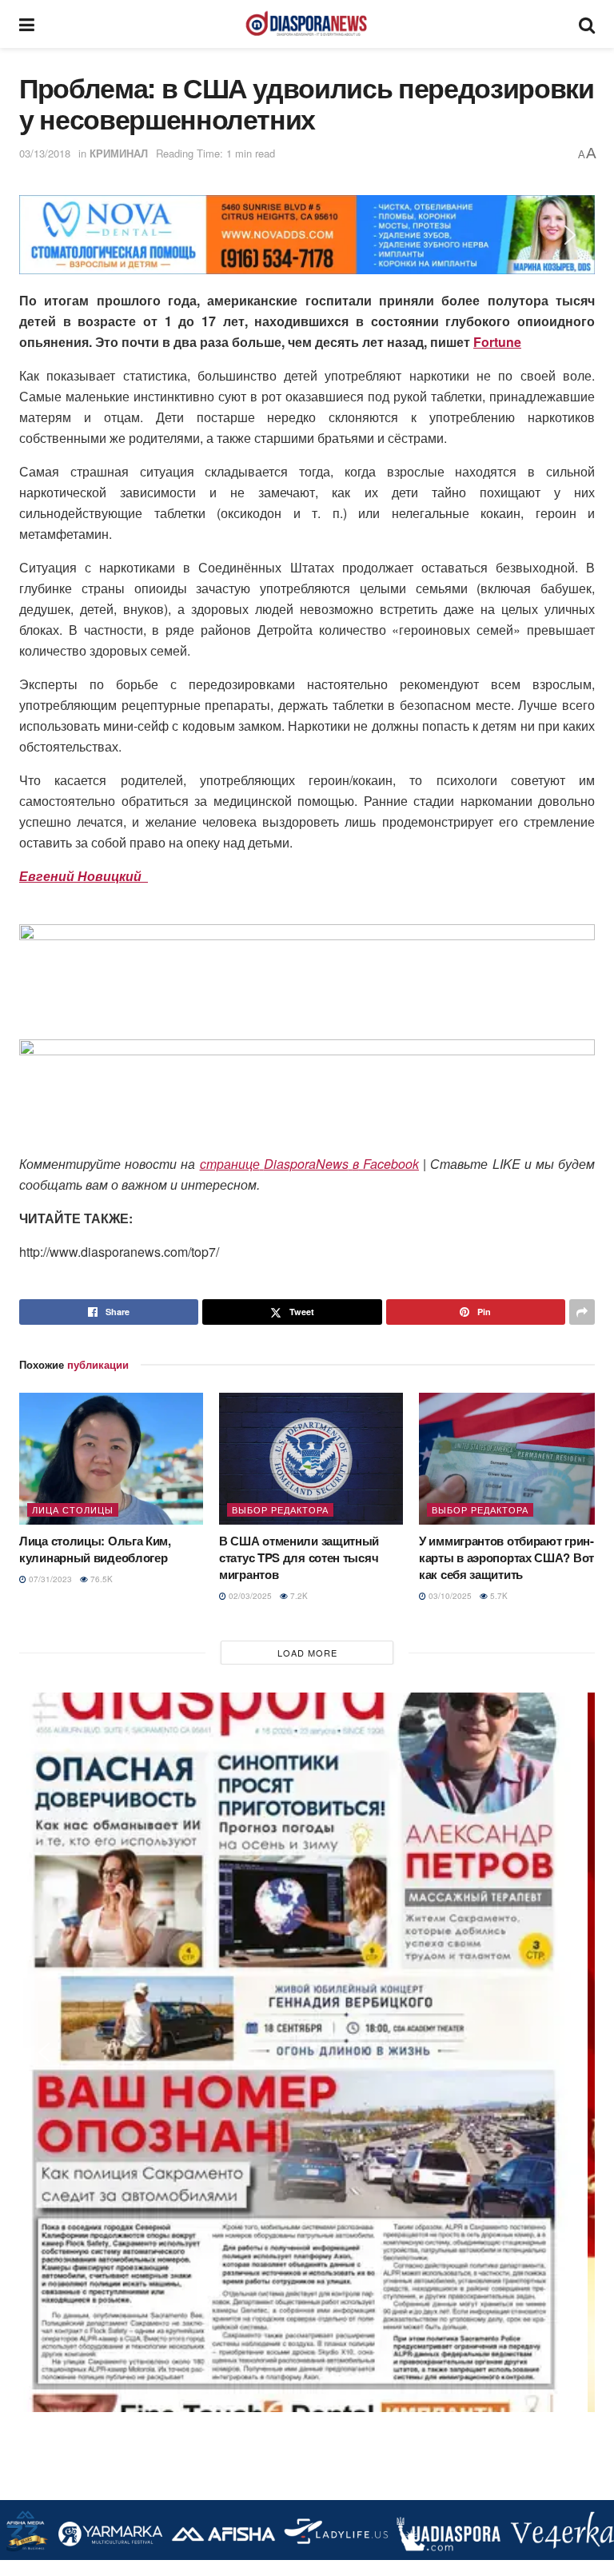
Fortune (497, 342)
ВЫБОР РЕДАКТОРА (280, 1509)
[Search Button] (587, 24)
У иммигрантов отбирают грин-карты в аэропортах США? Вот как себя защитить (506, 1557)
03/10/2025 (449, 1596)
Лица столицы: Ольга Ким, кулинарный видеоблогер (95, 1549)
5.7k (498, 1596)
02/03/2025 (249, 1596)
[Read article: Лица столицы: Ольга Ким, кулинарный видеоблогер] (111, 1458)
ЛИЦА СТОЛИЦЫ (73, 1509)
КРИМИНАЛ (119, 153)
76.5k (100, 1579)
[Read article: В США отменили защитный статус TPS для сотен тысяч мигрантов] (311, 1458)
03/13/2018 (45, 153)
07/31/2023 (49, 1579)
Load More (307, 1653)
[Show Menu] (27, 24)
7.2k (298, 1596)
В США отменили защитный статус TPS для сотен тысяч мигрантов (299, 1557)
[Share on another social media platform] (582, 1312)
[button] (44, 235)
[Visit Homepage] (306, 24)
